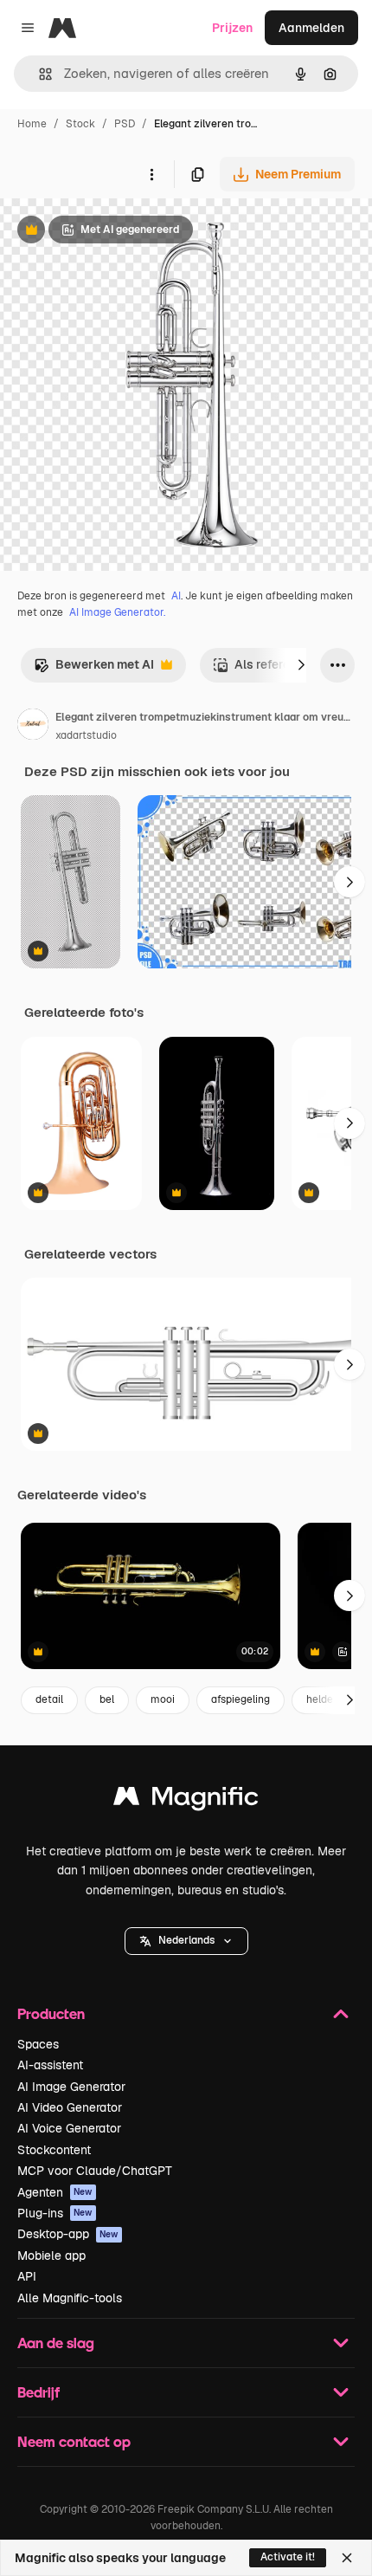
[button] (186, 1941)
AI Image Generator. (117, 612)
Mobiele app (51, 2256)
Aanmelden (311, 28)
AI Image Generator (71, 2087)
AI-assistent (50, 2065)
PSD (125, 124)
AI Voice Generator (69, 2128)
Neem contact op (74, 2441)
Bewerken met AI (94, 669)
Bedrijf (38, 2392)
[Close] (347, 2558)
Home (32, 124)
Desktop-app (68, 2234)
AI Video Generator (70, 2107)
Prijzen (232, 28)
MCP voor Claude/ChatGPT (95, 2171)
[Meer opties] (151, 174)
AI (176, 596)
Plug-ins (55, 2213)
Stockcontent (54, 2150)
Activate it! (288, 2557)
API (27, 2276)
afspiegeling (241, 1699)
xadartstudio (86, 735)
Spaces (38, 2044)
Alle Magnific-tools (70, 2298)
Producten (51, 2013)
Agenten (55, 2192)
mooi (163, 1699)
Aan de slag (56, 2343)
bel (107, 1699)
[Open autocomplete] (38, 74)
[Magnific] (186, 1800)
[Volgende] (301, 665)
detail (49, 1699)
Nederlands (186, 1940)
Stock (80, 124)
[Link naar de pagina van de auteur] (33, 727)
